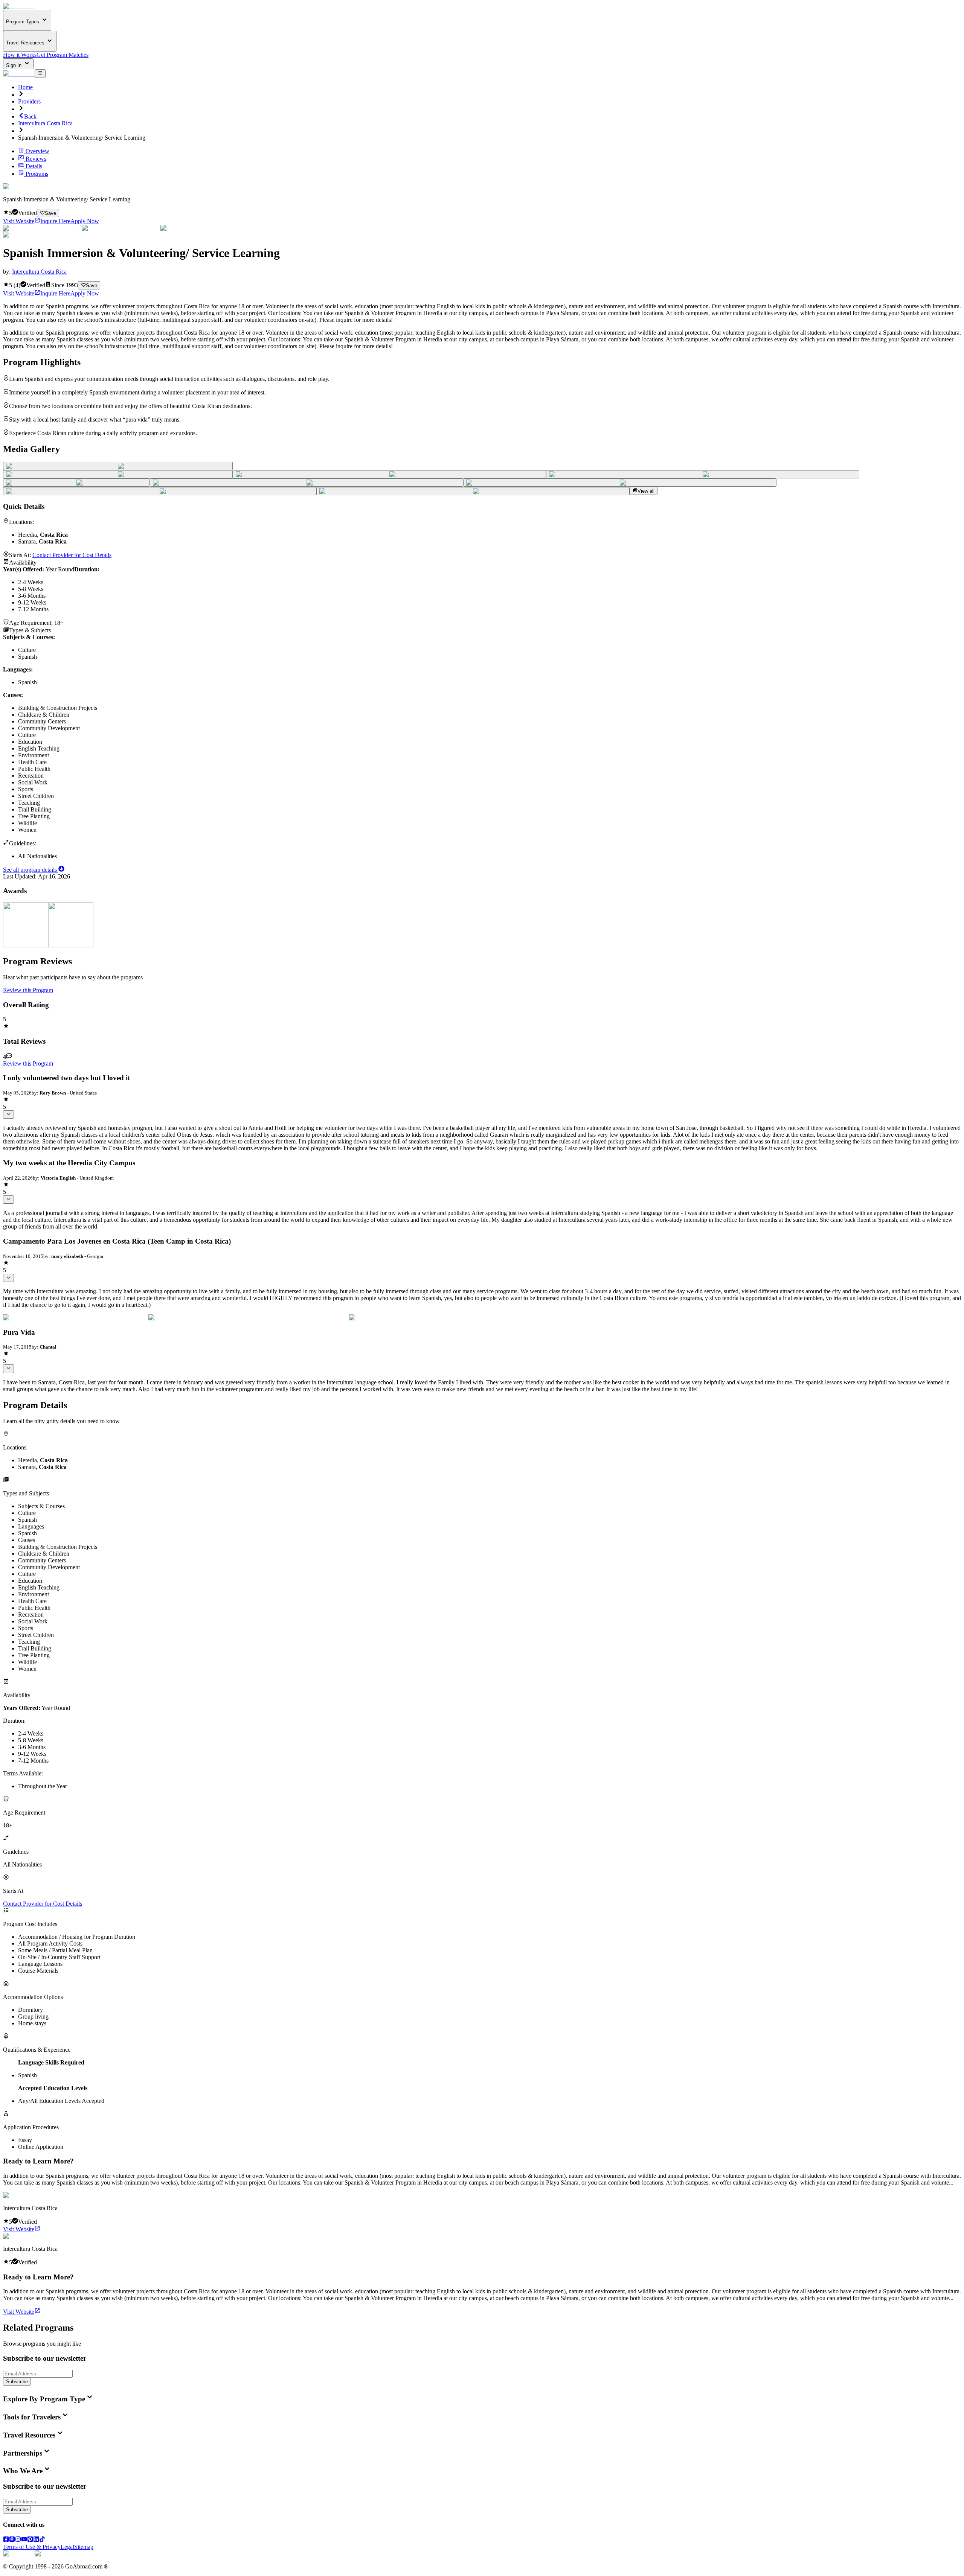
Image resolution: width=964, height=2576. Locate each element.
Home (25, 87)
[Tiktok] (42, 2540)
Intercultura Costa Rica (45, 123)
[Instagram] (18, 2540)
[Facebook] (6, 2540)
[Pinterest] (30, 2540)
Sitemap (84, 2547)
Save (50, 213)
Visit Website (19, 221)
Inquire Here (55, 221)
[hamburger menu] (40, 73)
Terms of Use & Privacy (32, 2547)
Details (34, 166)
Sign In (14, 65)
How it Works (20, 55)
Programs (37, 174)
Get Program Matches (63, 55)
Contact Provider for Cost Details (72, 555)
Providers (29, 101)
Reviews (36, 159)
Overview (37, 151)
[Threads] (12, 2540)
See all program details (31, 870)
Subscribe (17, 2382)
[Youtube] (24, 2540)
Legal (67, 2547)
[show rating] (8, 1114)
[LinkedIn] (36, 2540)
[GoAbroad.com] (19, 6)
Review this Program (28, 990)
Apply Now (85, 221)
